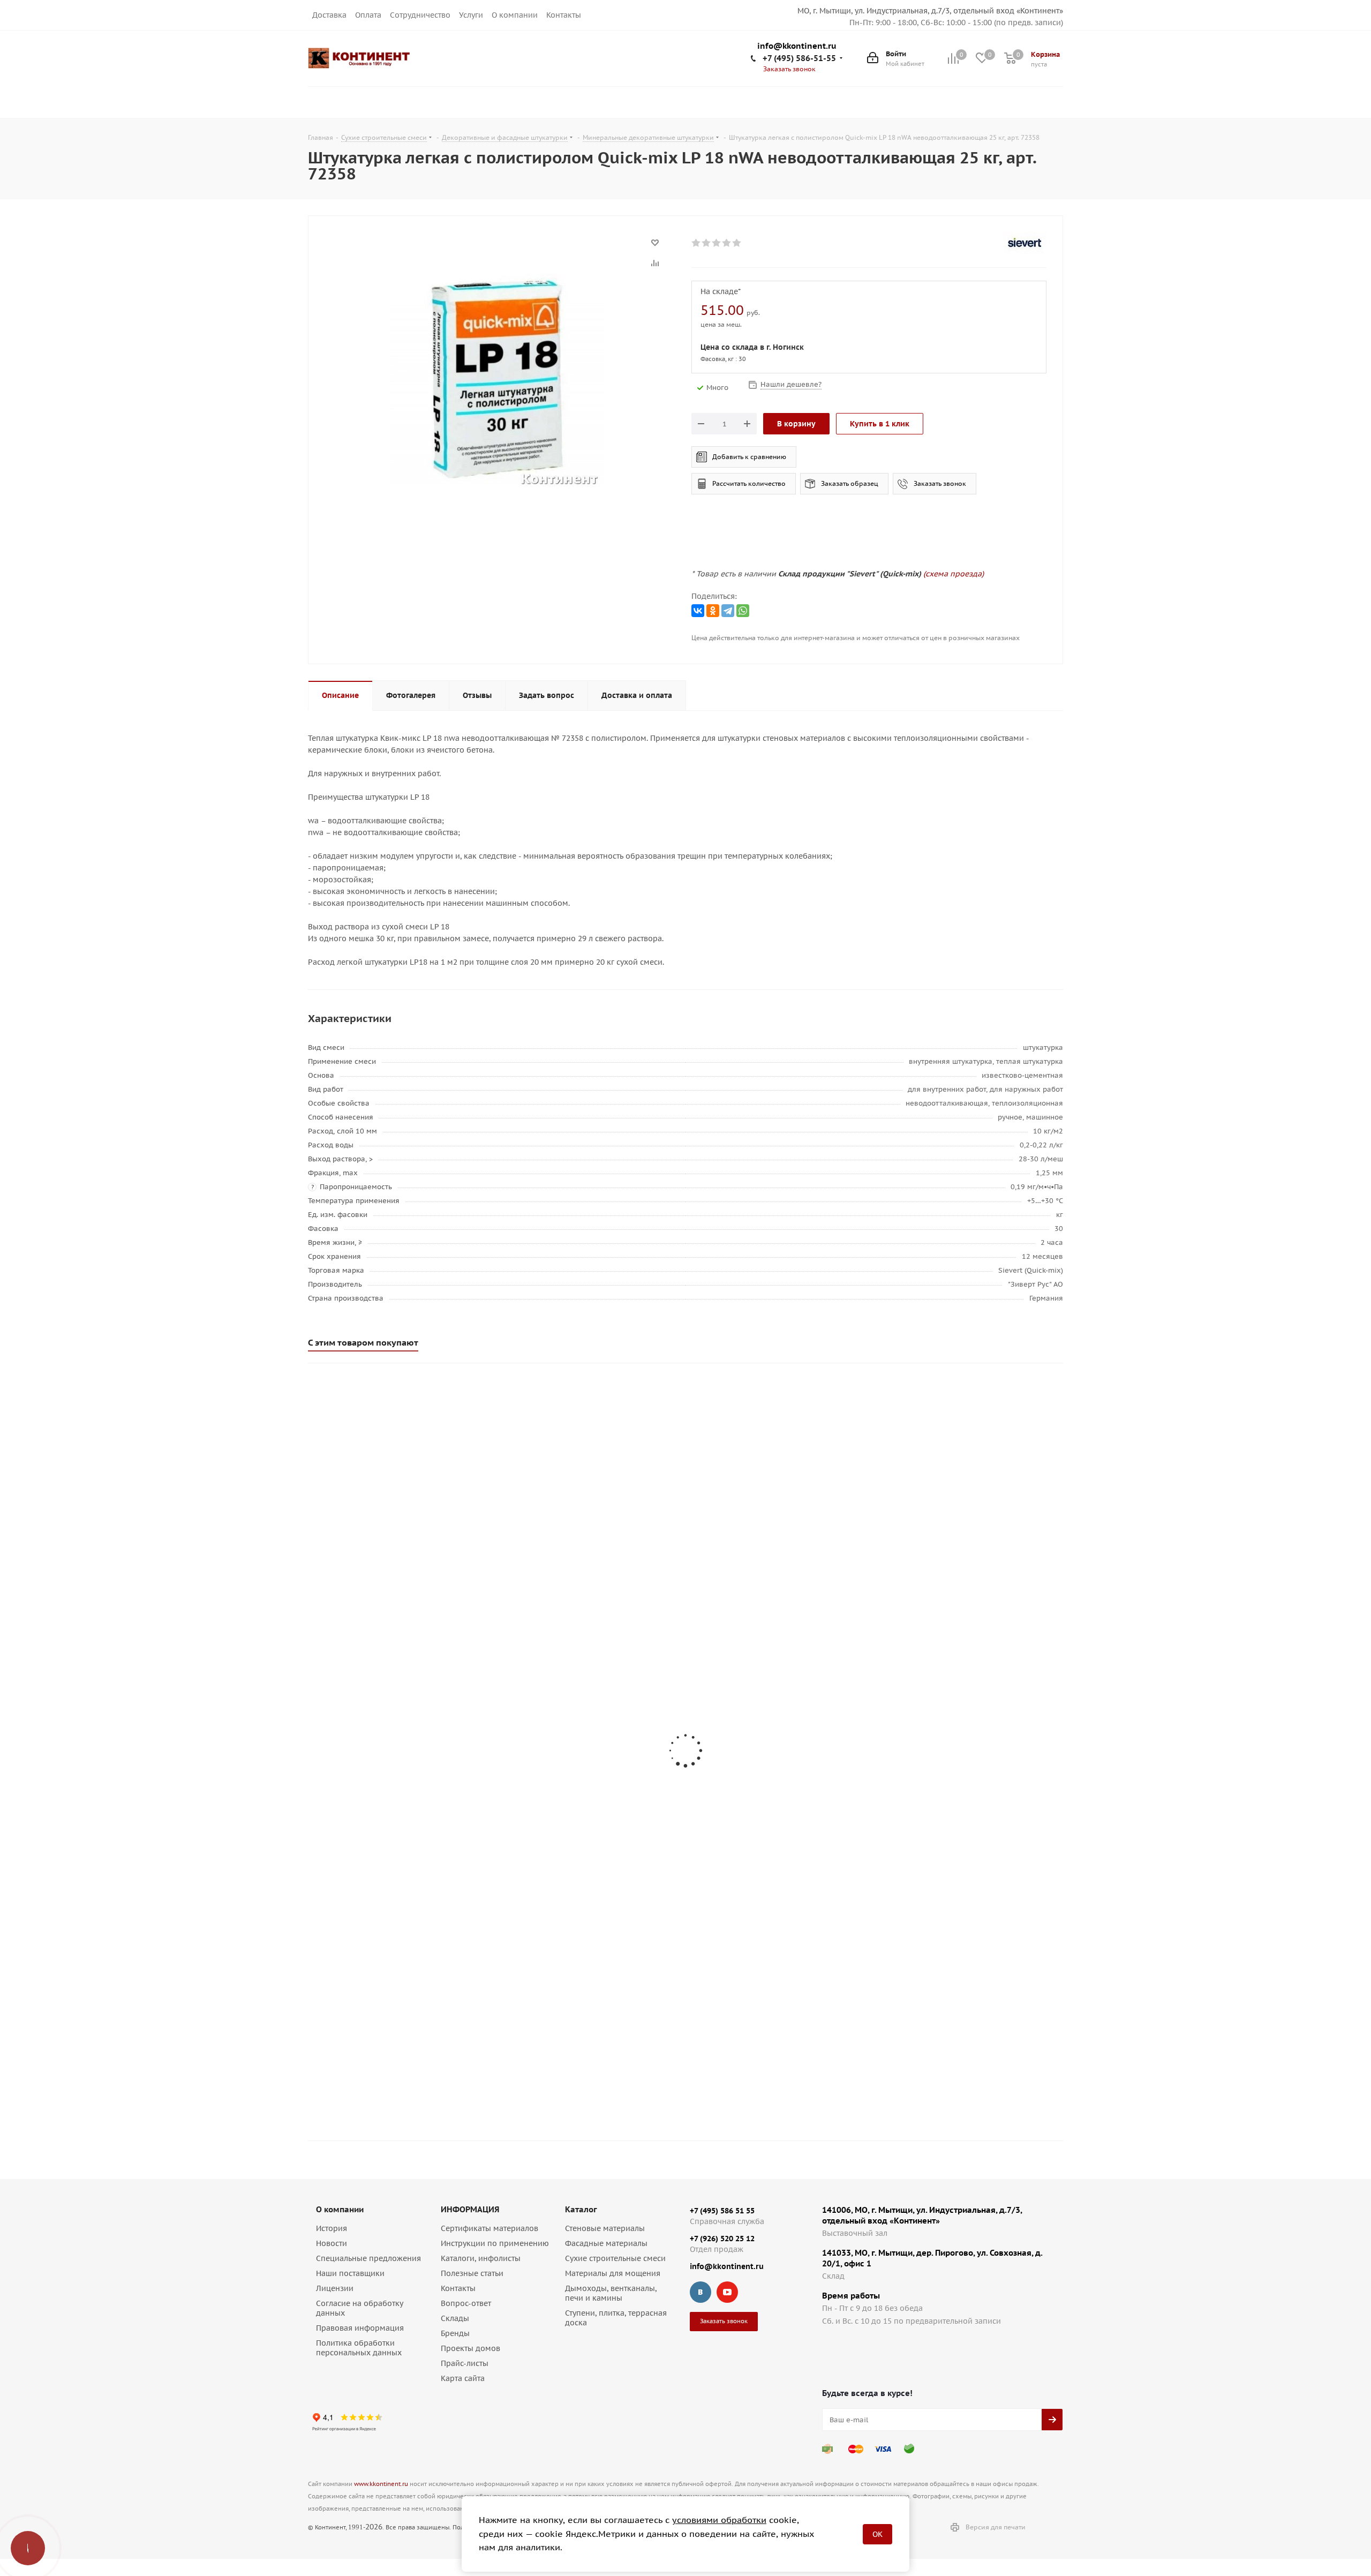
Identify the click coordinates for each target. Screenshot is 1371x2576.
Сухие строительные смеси (615, 2258)
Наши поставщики (350, 2273)
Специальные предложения (368, 2258)
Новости (332, 2243)
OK (877, 2534)
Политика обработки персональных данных (359, 2348)
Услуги (471, 15)
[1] (696, 243)
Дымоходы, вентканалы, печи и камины (611, 2293)
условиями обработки (719, 2520)
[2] (707, 243)
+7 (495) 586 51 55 (722, 2211)
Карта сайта (463, 2378)
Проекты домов (470, 2348)
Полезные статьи (472, 2273)
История (332, 2228)
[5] (737, 243)
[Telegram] (728, 611)
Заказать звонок (940, 483)
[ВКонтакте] (698, 611)
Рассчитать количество (749, 483)
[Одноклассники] (713, 611)
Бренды (455, 2333)
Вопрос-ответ (466, 2303)
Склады (455, 2318)
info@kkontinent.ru (797, 46)
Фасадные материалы (606, 2243)
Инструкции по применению (495, 2243)
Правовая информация (360, 2328)
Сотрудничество (420, 15)
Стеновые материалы (605, 2228)
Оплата (368, 15)
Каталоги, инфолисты (481, 2258)
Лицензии (335, 2288)
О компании (515, 15)
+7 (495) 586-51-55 (799, 58)
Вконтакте (700, 2292)
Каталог (581, 2209)
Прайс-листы (465, 2363)
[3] (717, 243)
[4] (727, 243)
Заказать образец (850, 483)
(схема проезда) (954, 574)
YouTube (727, 2292)
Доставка (329, 15)
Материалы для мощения (613, 2273)
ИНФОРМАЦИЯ (470, 2209)
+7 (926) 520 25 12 (722, 2239)
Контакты (564, 15)
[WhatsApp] (743, 611)
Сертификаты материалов (489, 2228)
